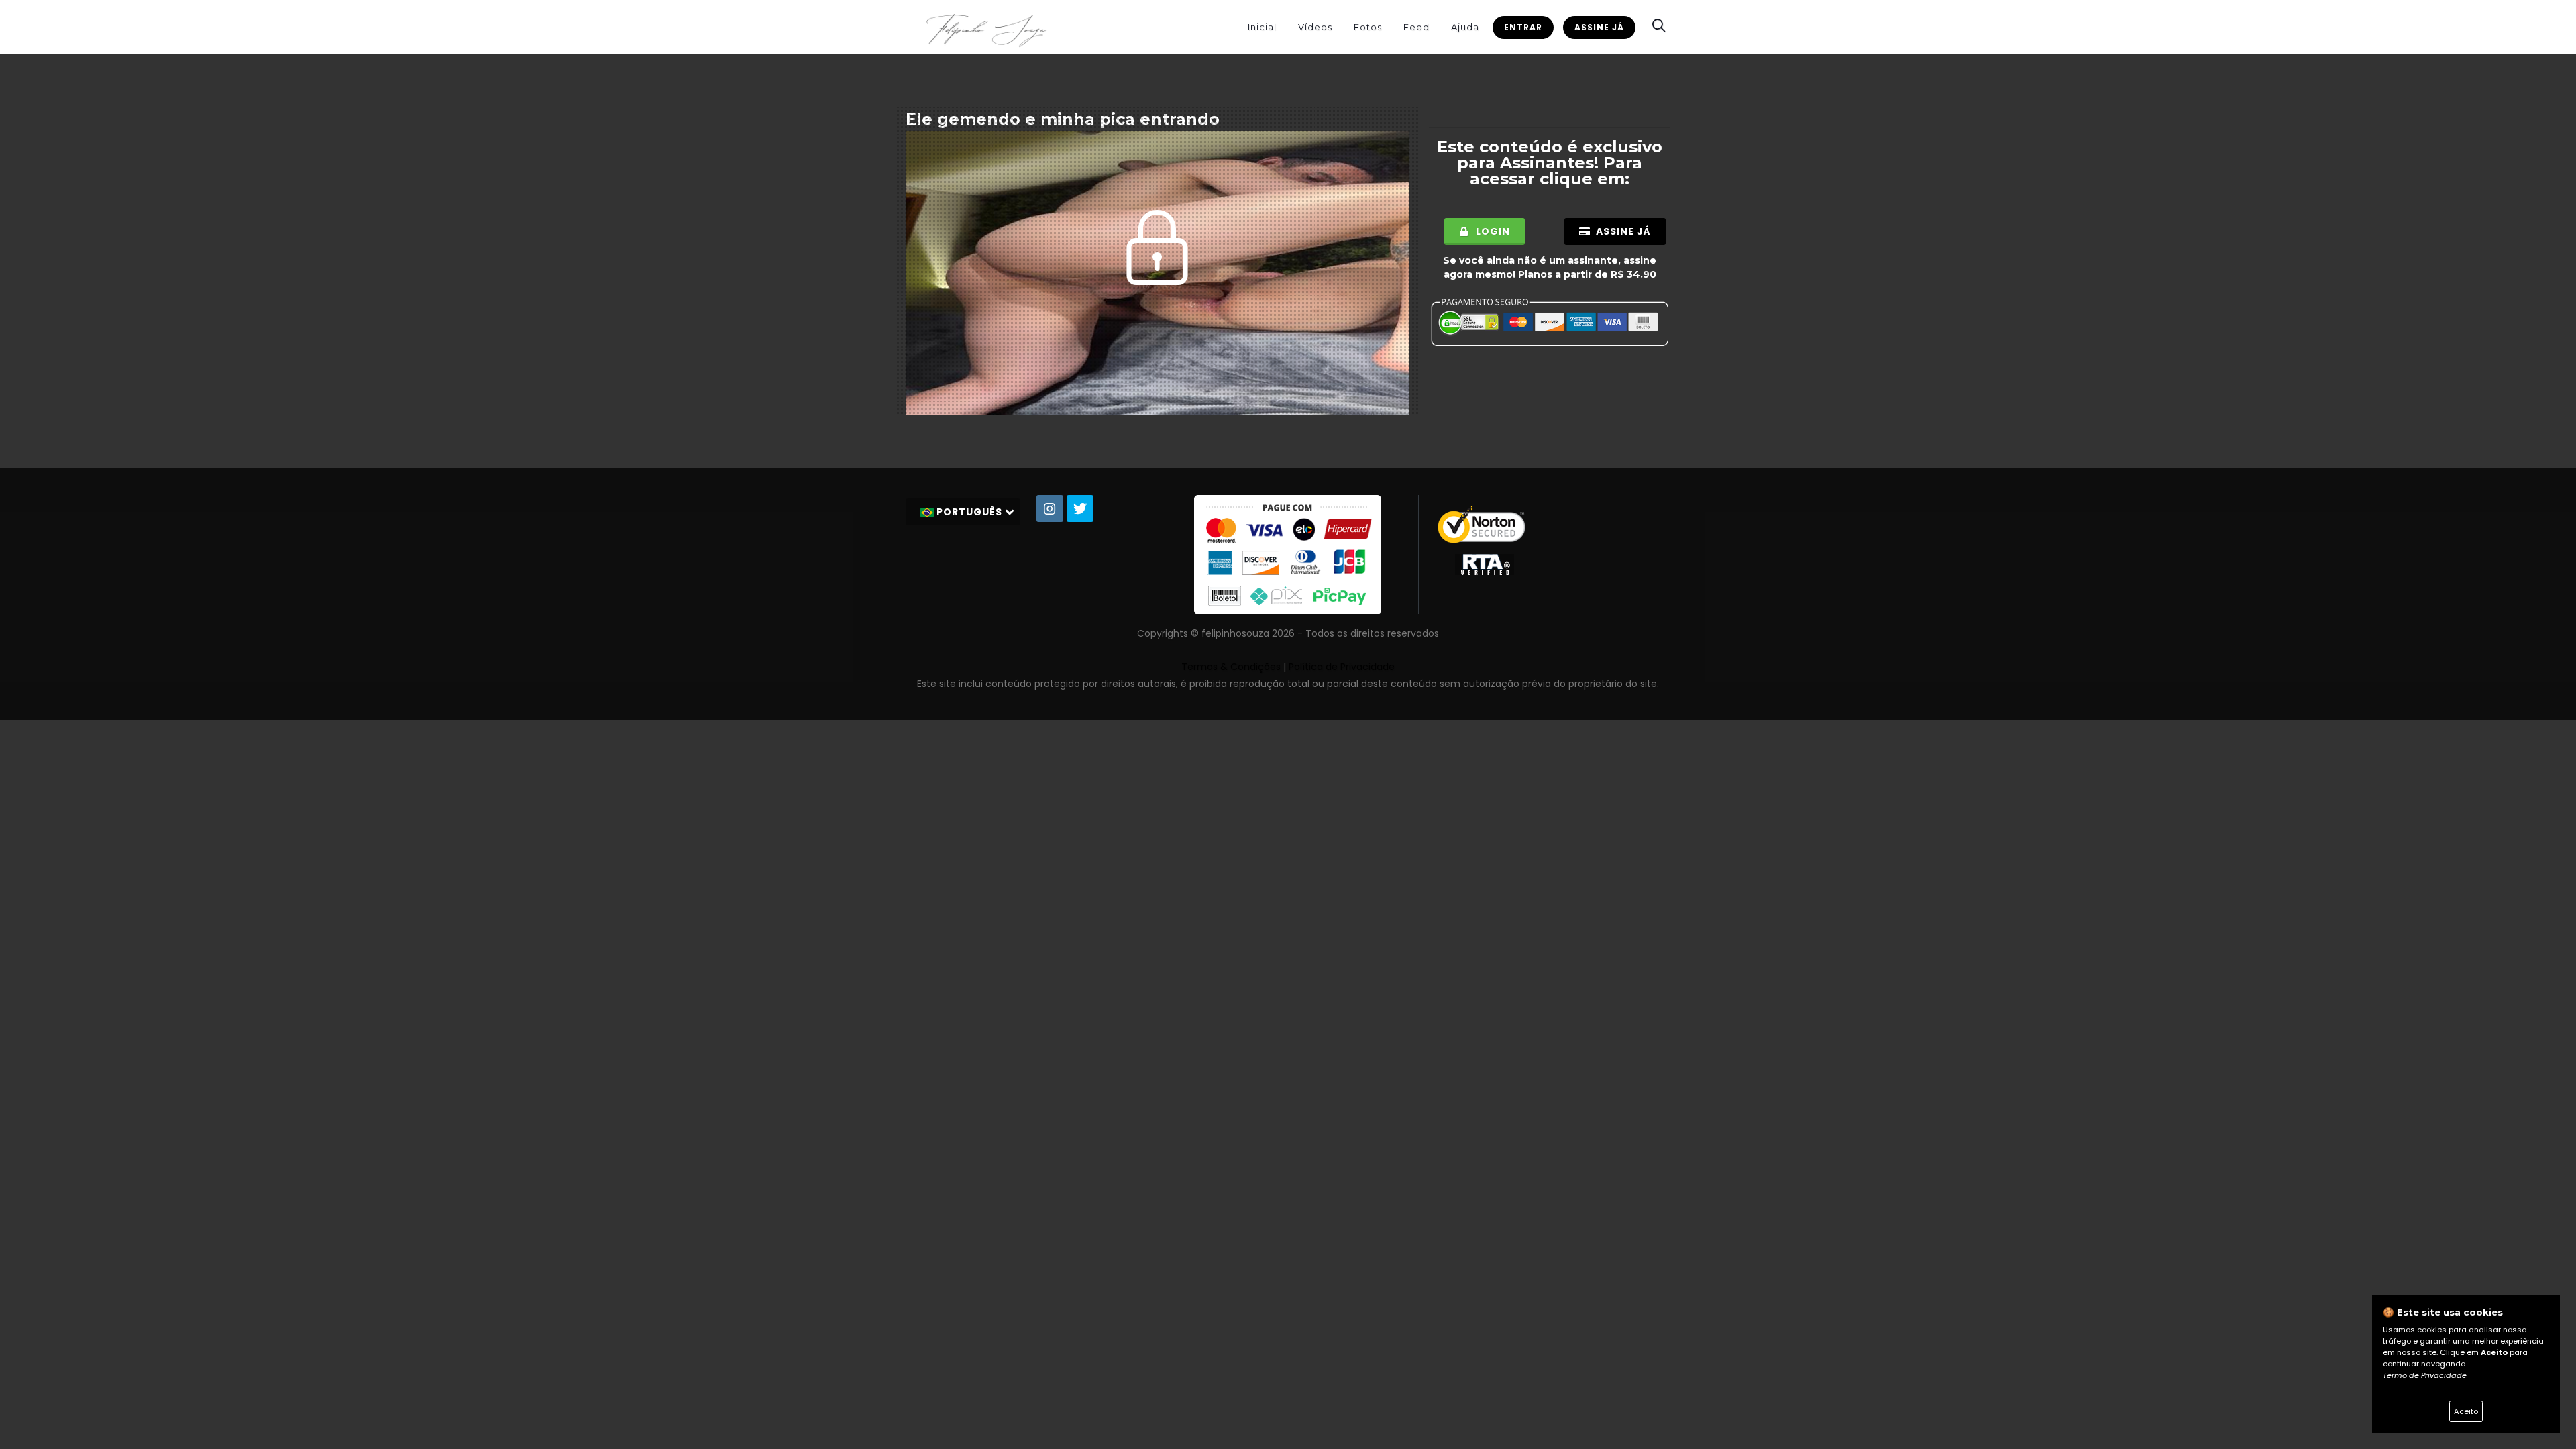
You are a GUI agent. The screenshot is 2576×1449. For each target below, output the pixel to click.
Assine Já (1599, 27)
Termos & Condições (1231, 667)
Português (969, 512)
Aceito (2466, 1411)
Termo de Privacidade (2425, 1375)
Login (1492, 231)
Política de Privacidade (1342, 667)
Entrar (1523, 27)
